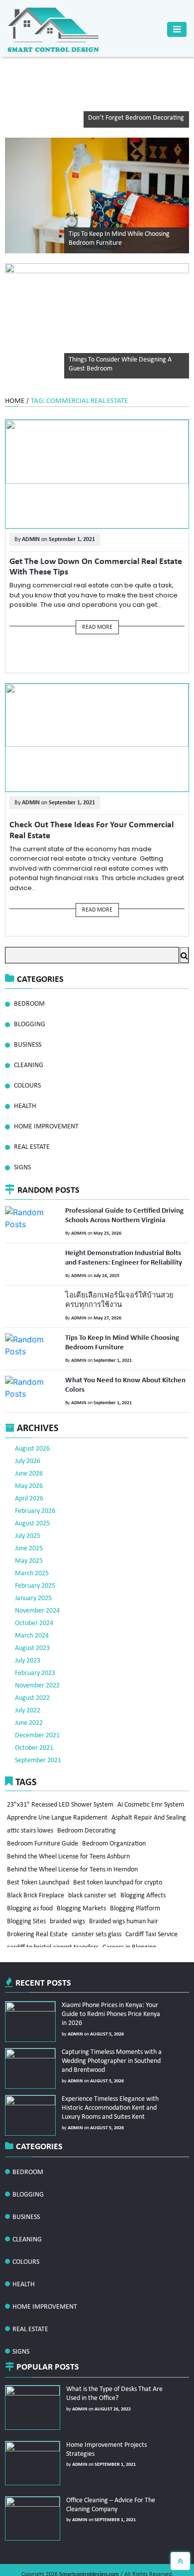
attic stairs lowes (110, 1801)
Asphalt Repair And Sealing (45, 1801)
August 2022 (32, 1665)
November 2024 (37, 1577)
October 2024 (34, 1590)
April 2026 (29, 1465)
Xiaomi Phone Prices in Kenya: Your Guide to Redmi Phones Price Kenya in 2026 (112, 1980)
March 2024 (32, 1602)
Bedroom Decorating (37, 1816)
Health (25, 1106)
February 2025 (35, 1553)
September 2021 (38, 1727)
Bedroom (29, 1004)
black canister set (94, 1891)
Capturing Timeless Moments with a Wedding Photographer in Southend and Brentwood (109, 2027)
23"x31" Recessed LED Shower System (61, 1771)
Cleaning (29, 1065)
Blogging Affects (145, 1891)
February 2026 (35, 1478)
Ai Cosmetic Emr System (152, 1771)
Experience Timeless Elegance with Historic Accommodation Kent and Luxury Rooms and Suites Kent (107, 2074)
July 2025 (28, 1503)
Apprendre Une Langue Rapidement (58, 1786)
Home (15, 401)
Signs (22, 1168)
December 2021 (37, 1702)
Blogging (30, 1024)
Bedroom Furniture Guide (107, 1816)
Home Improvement (46, 1127)
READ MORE (97, 625)
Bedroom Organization (39, 1831)
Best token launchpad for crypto (119, 1876)
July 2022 (28, 1677)
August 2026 (32, 1415)
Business (28, 1045)
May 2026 (29, 1453)
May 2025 (29, 1528)
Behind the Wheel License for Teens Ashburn (69, 1846)
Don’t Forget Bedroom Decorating (136, 118)
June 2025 (29, 1515)
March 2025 (32, 1540)
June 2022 (29, 1690)
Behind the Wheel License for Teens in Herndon (73, 1861)
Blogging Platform (138, 1906)
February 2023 (35, 1640)
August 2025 (32, 1490)
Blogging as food (30, 1906)
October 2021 (34, 1715)
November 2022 (37, 1652)
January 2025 (33, 1565)
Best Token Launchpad (39, 1876)
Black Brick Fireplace (36, 1891)
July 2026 (28, 1428)
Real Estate (32, 1147)
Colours (27, 1086)
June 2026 (29, 1440)
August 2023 (32, 1615)
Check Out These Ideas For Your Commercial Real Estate (94, 824)
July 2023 (28, 1627)
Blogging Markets (83, 1906)
